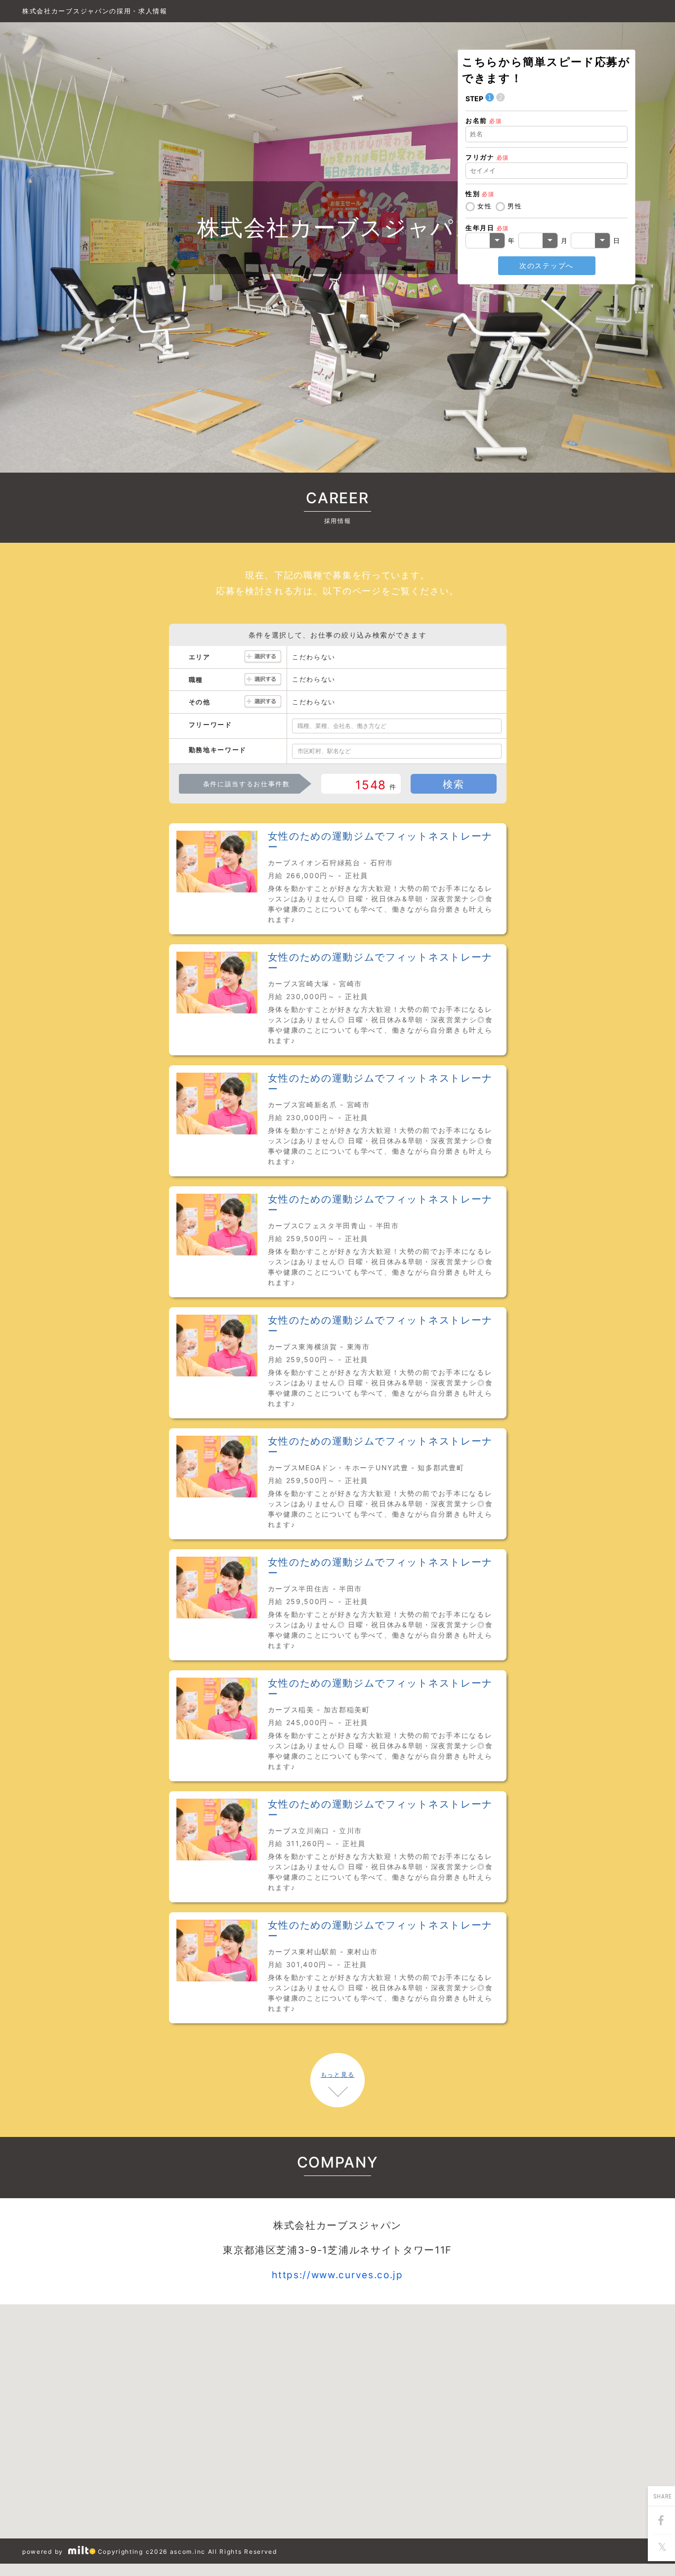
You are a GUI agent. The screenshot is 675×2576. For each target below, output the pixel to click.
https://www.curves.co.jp (337, 2275)
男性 (515, 206)
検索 (453, 784)
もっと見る (337, 2074)
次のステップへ (547, 265)
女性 (485, 206)
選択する (263, 657)
